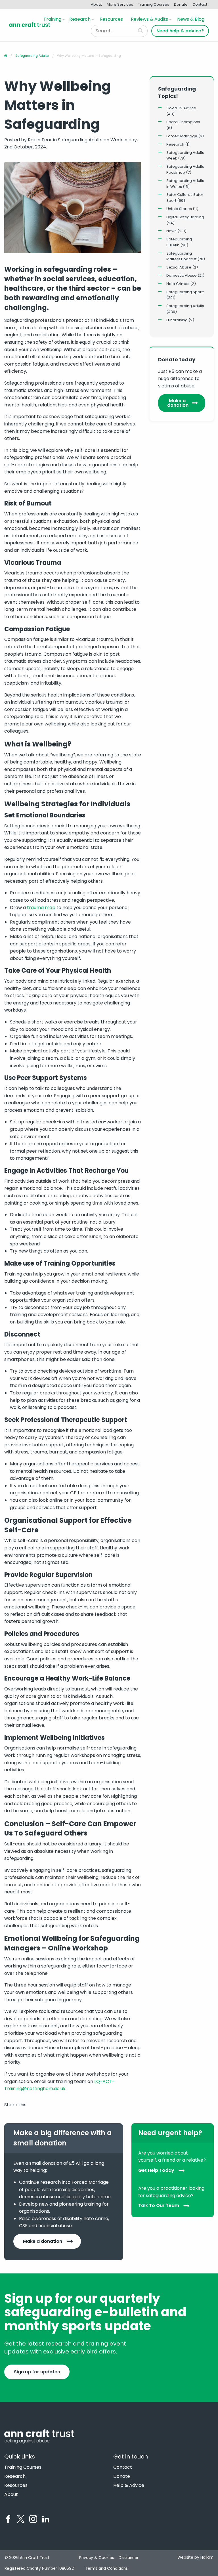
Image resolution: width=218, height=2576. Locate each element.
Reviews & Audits (149, 19)
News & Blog (191, 19)
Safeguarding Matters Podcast (181, 256)
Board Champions (183, 122)
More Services (120, 4)
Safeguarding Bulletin (179, 242)
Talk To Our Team (159, 2206)
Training (52, 19)
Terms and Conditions (107, 2568)
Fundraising (177, 320)
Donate (181, 4)
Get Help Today (156, 2170)
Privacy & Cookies (97, 2558)
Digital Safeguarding (185, 217)
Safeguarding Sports (185, 292)
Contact (200, 4)
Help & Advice (129, 2485)
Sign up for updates (37, 2372)
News (171, 231)
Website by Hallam (195, 2557)
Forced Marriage (182, 136)
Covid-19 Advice (181, 108)
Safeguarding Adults (185, 306)
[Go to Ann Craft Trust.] (6, 56)
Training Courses (154, 4)
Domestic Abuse (182, 275)
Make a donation (178, 403)
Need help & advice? (180, 31)
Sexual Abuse (179, 267)
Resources (111, 19)
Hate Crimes (178, 284)
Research (80, 19)
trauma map (41, 908)
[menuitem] (53, 19)
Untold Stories (179, 209)
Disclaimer (129, 2558)
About (96, 4)
